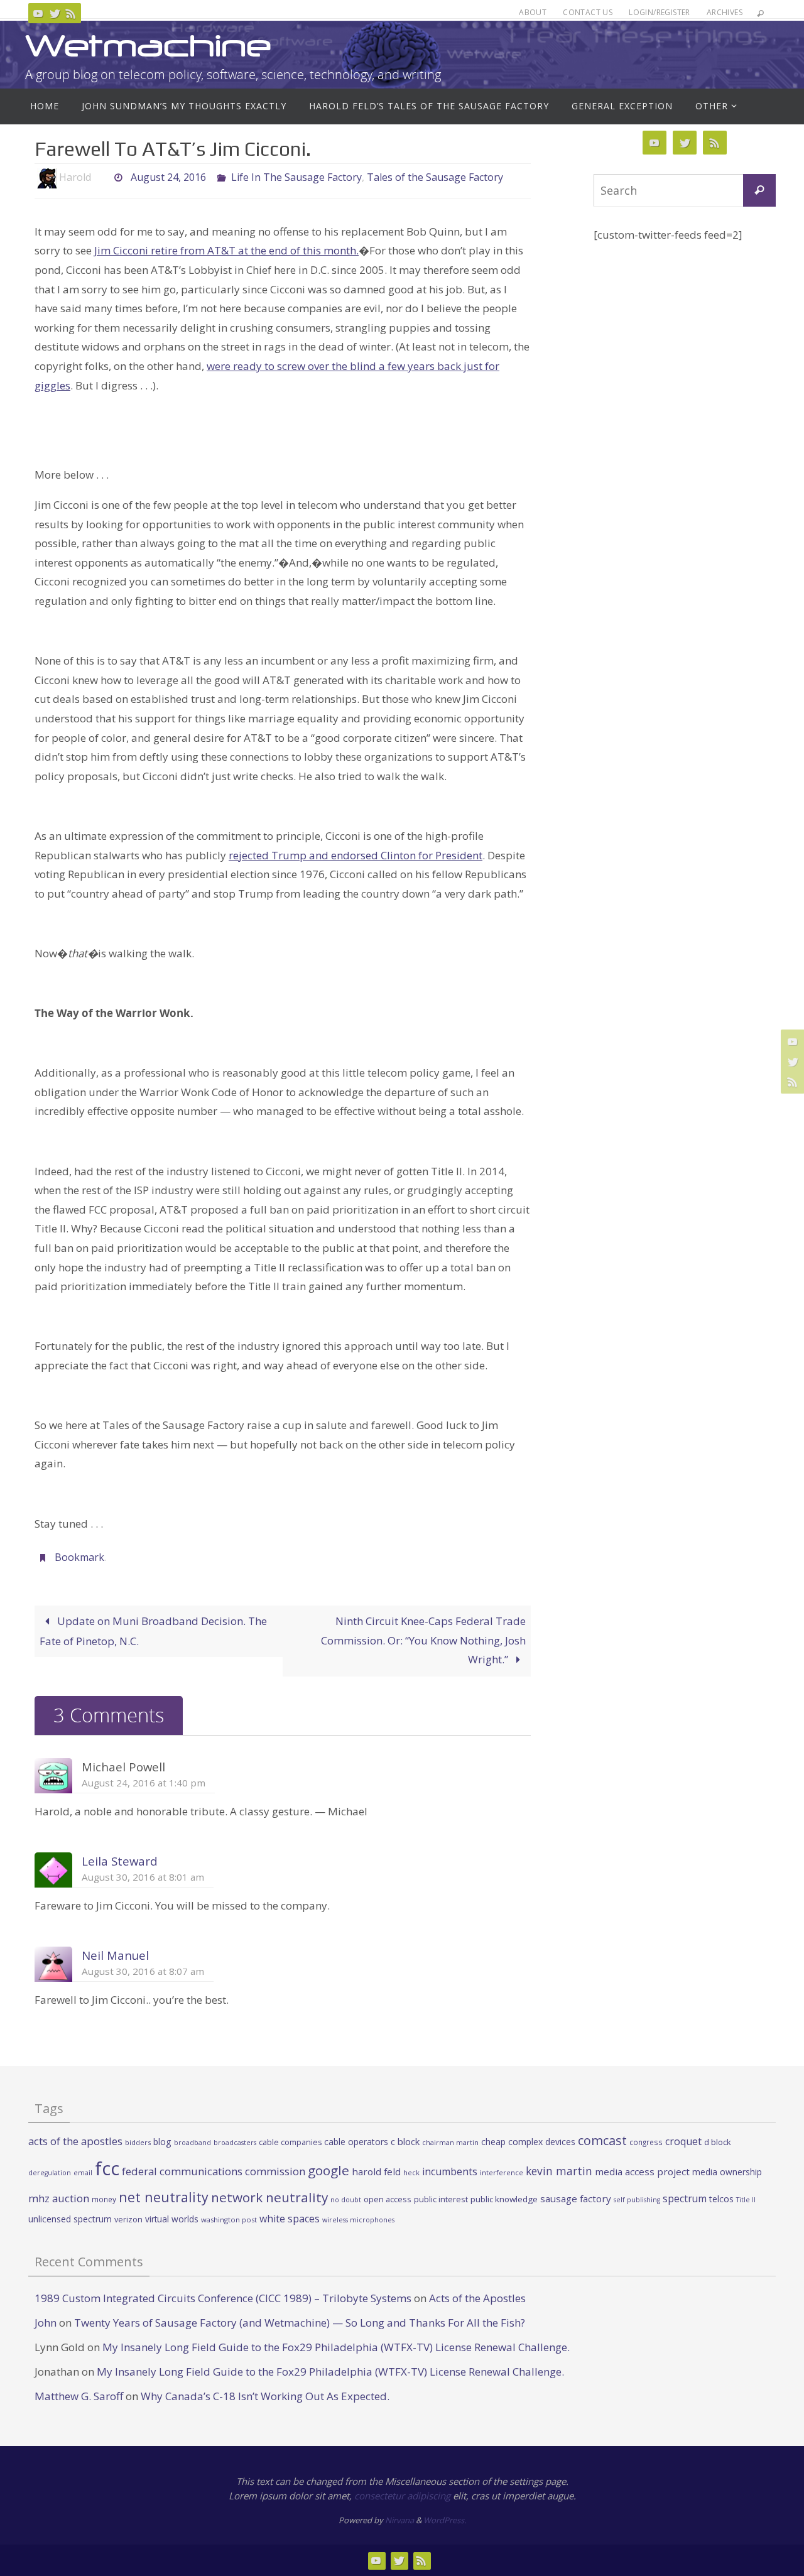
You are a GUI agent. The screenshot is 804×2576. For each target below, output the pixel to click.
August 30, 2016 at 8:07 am (143, 1971)
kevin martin (559, 2171)
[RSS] (71, 13)
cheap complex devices (528, 2142)
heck (411, 2172)
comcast (602, 2140)
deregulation (50, 2173)
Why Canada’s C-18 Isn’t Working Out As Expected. (265, 2396)
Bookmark (79, 1557)
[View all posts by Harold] (102, 177)
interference (502, 2172)
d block (718, 2142)
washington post (229, 2220)
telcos (721, 2199)
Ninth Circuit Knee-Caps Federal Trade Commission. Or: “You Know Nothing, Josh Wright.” (423, 1640)
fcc (107, 2168)
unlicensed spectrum (70, 2219)
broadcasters (235, 2143)
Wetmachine (148, 46)
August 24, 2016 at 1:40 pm (144, 1783)
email (83, 2173)
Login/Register (660, 12)
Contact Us (588, 12)
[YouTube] (38, 13)
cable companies (290, 2142)
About (533, 12)
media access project (642, 2171)
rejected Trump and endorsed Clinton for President (356, 855)
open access (388, 2199)
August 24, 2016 (168, 177)
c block (405, 2141)
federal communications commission (214, 2171)
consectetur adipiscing (402, 2496)
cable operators (356, 2142)
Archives (725, 12)
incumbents (450, 2171)
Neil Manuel (115, 1955)
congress (646, 2142)
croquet (683, 2141)
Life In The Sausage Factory (296, 177)
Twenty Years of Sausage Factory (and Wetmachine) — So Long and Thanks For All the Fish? (300, 2323)
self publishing (637, 2200)
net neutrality (164, 2197)
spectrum (685, 2198)
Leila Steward (120, 1861)
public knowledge (504, 2199)
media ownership (727, 2172)
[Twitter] (55, 13)
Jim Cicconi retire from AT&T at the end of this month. (226, 250)
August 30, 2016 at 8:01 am (143, 1877)
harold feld (376, 2171)
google (329, 2170)
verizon (128, 2220)
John (46, 2323)
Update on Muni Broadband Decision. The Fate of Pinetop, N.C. (153, 1631)
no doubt (346, 2200)
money (104, 2199)
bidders (138, 2142)
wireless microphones (358, 2220)
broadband (193, 2143)
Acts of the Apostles (477, 2298)
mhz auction (59, 2198)
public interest (441, 2199)
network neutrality (269, 2197)
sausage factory (576, 2198)
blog (162, 2142)
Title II (746, 2200)
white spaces (290, 2219)
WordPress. (445, 2520)
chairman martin (450, 2142)
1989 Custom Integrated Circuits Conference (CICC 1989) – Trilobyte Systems (223, 2298)
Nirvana (399, 2520)
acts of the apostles (75, 2141)
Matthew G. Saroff (79, 2396)
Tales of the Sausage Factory (435, 177)
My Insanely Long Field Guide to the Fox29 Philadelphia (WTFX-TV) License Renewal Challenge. (336, 2347)
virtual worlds (172, 2219)
